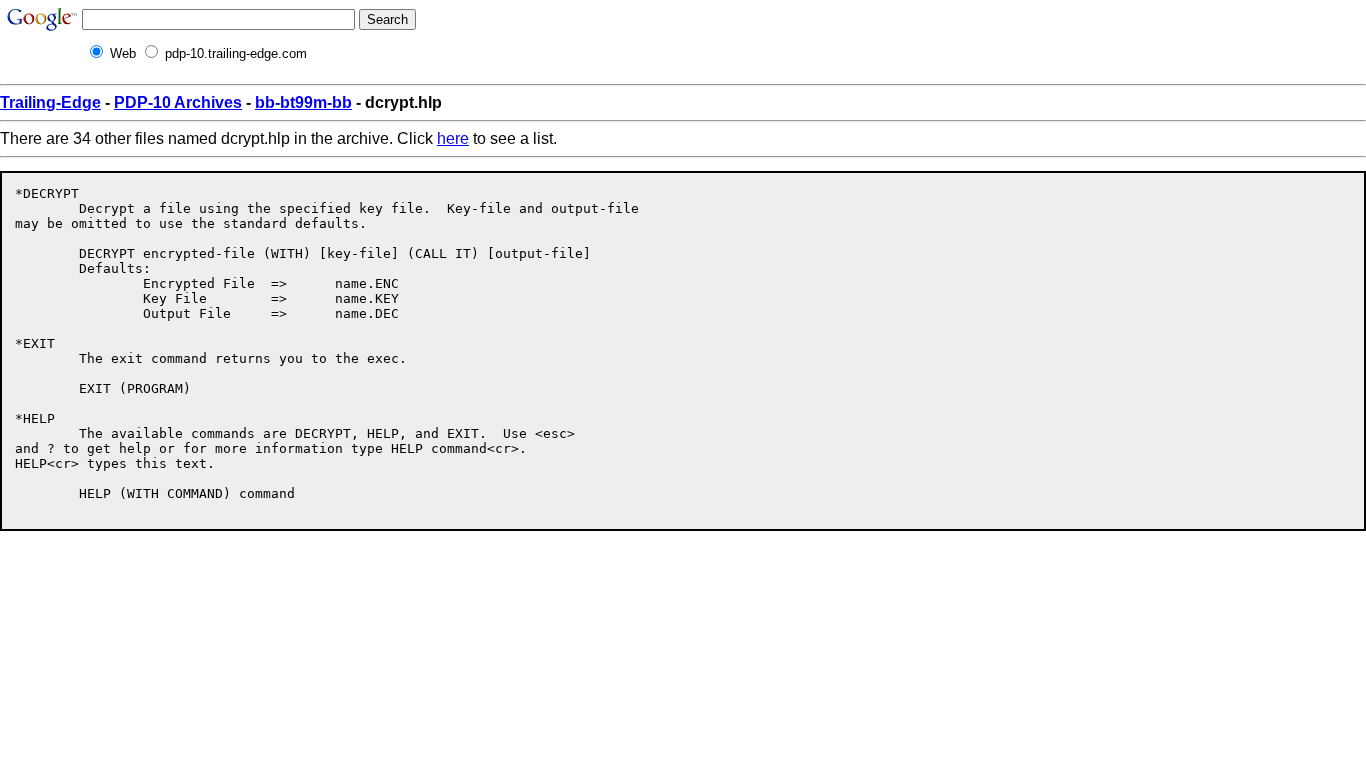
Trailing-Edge (50, 102)
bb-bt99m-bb (303, 102)
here (453, 138)
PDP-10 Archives (178, 102)
